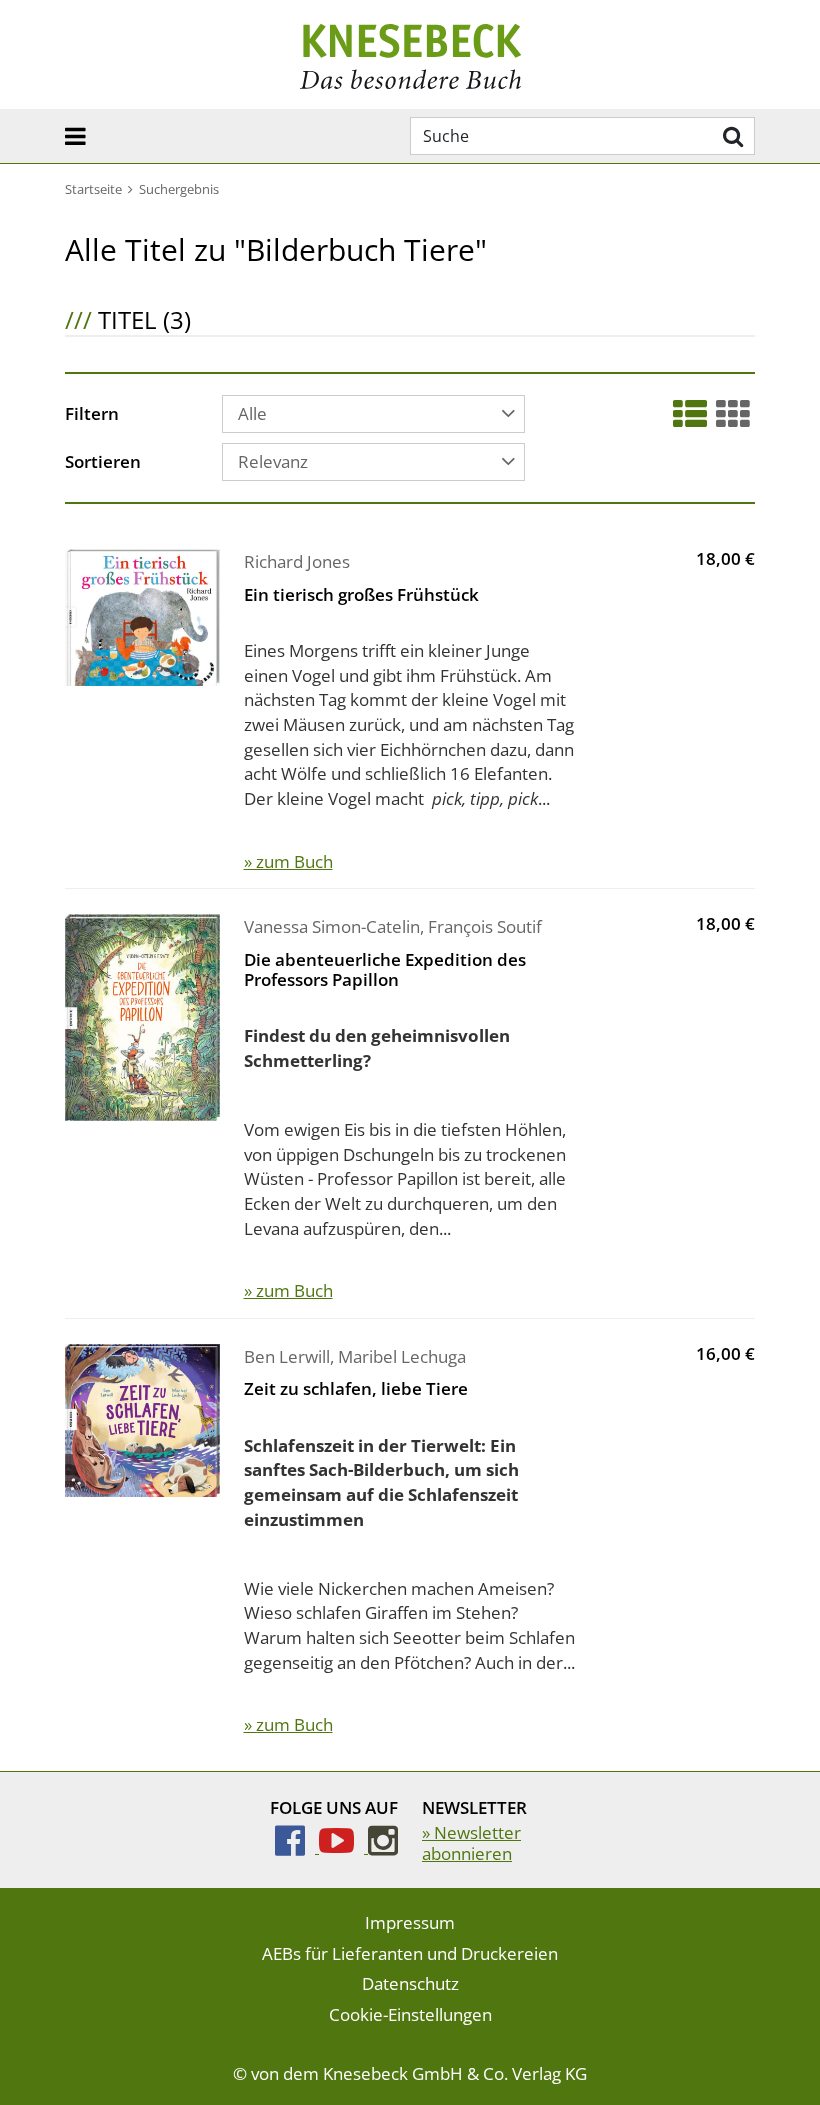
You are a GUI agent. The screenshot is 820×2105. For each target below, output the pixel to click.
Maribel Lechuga (402, 1356)
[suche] (730, 136)
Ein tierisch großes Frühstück (361, 594)
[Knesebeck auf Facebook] (297, 1846)
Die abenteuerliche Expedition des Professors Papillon (385, 969)
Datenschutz (410, 1983)
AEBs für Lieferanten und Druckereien (410, 1953)
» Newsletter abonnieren (471, 1842)
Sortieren (103, 463)
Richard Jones (297, 561)
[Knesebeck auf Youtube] (343, 1846)
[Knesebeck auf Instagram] (383, 1846)
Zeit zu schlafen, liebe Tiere (356, 1388)
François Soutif (485, 926)
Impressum (410, 1922)
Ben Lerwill (287, 1356)
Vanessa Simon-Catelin (332, 926)
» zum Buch (288, 861)
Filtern (92, 415)
